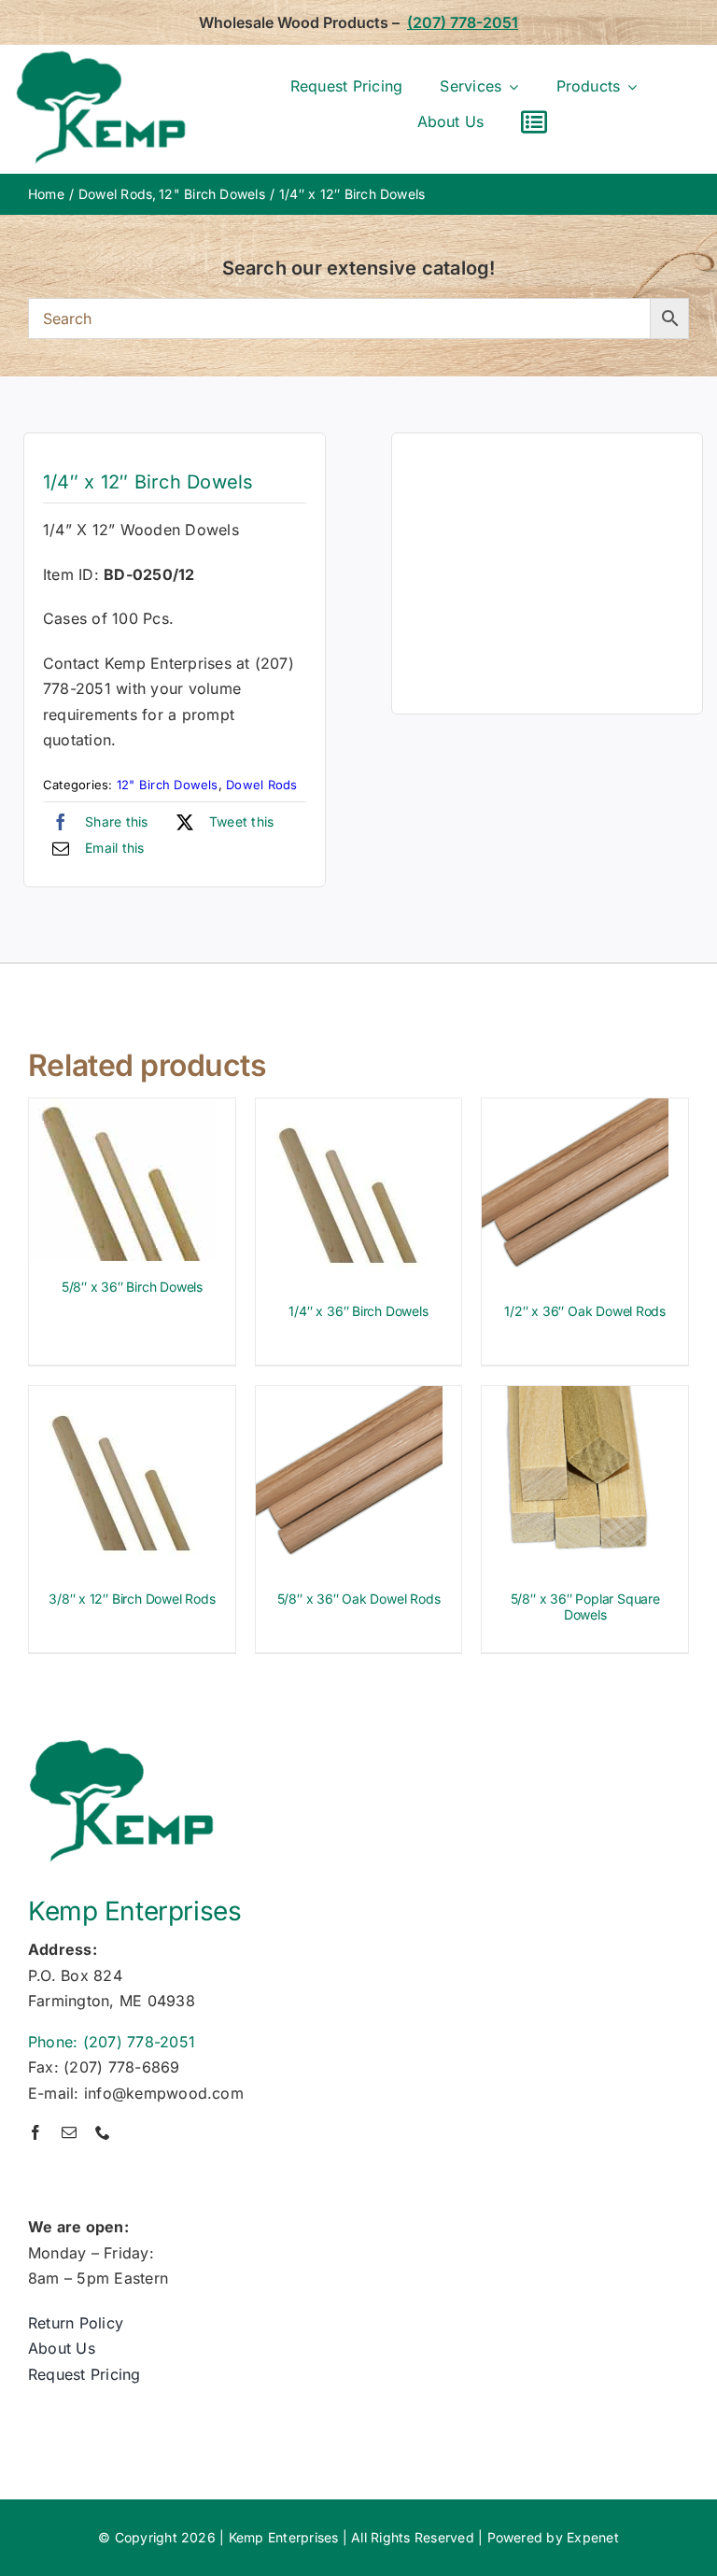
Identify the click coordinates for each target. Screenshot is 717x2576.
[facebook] (35, 2132)
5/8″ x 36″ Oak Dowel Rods (359, 1599)
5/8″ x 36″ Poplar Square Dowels (585, 1606)
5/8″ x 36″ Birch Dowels (132, 1287)
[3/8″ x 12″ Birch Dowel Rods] (122, 1398)
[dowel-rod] (547, 573)
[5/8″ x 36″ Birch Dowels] (122, 1111)
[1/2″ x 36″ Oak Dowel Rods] (575, 1111)
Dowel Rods (261, 785)
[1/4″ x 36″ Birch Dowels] (349, 1111)
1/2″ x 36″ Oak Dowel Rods (585, 1311)
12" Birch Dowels (168, 785)
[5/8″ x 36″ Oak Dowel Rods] (349, 1398)
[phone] (103, 2132)
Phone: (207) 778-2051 (112, 2042)
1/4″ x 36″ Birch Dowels (358, 1311)
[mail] (69, 2132)
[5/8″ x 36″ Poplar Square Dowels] (575, 1398)
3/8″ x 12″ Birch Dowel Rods (132, 1599)
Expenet (593, 2537)
